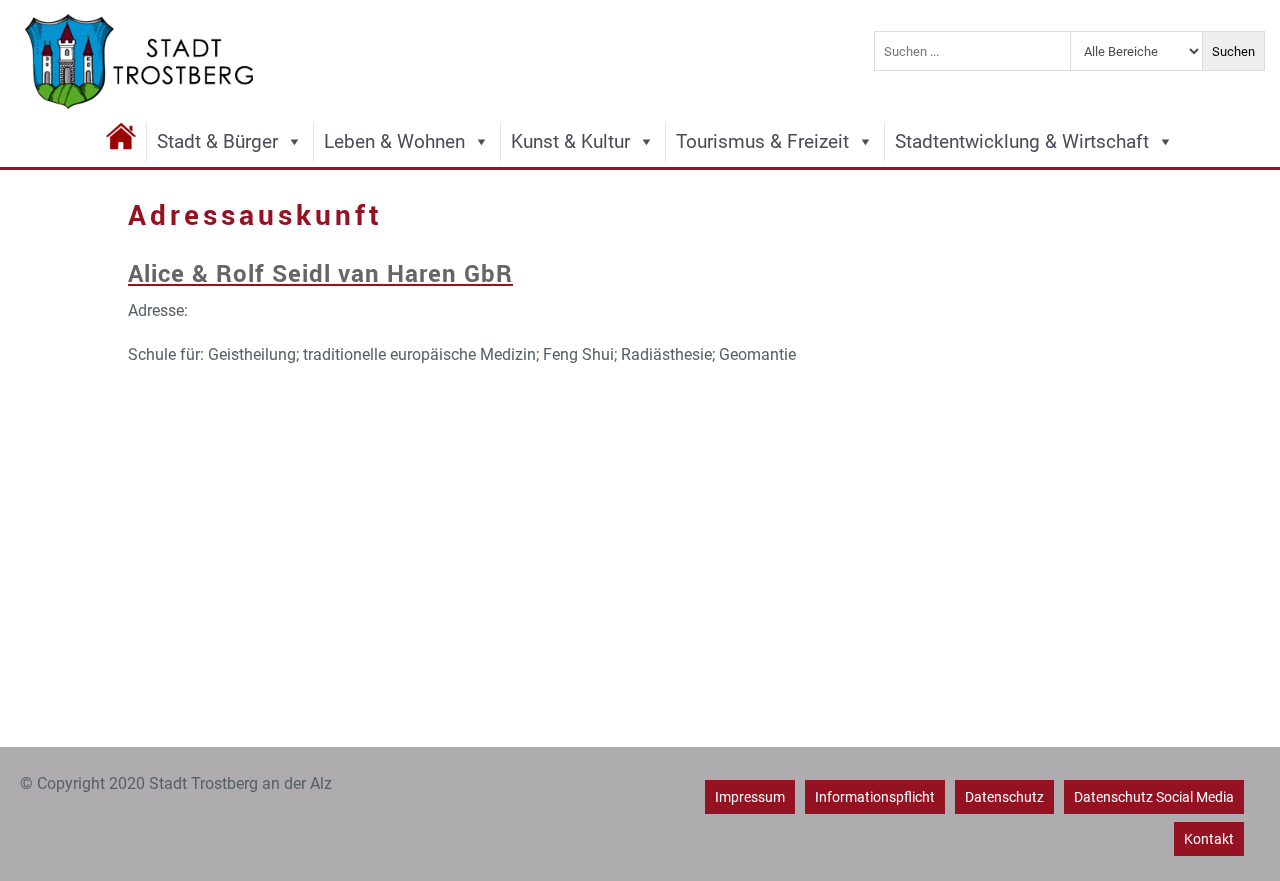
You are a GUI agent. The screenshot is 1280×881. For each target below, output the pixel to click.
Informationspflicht (875, 797)
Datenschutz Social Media (1154, 797)
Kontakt (1209, 839)
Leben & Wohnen (394, 141)
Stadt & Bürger (217, 141)
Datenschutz (1004, 797)
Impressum (750, 797)
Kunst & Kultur (570, 141)
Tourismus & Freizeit (762, 141)
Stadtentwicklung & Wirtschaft (1022, 141)
